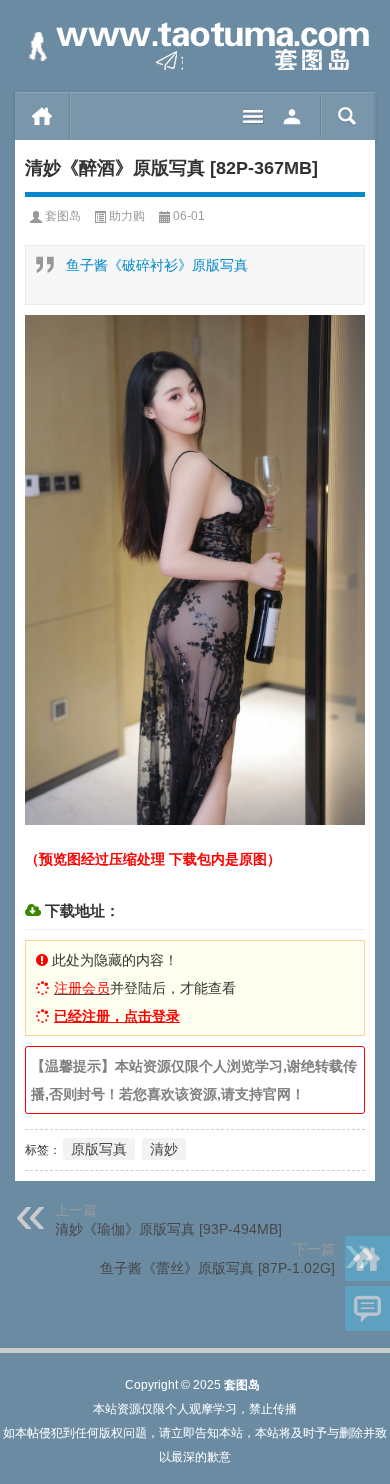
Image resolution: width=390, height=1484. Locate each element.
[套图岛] (195, 46)
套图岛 (63, 216)
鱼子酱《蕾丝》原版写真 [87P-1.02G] (217, 1268)
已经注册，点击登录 (117, 1016)
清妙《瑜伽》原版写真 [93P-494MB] (168, 1229)
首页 (42, 116)
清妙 (164, 1149)
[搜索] (347, 116)
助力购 (127, 216)
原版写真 (99, 1149)
